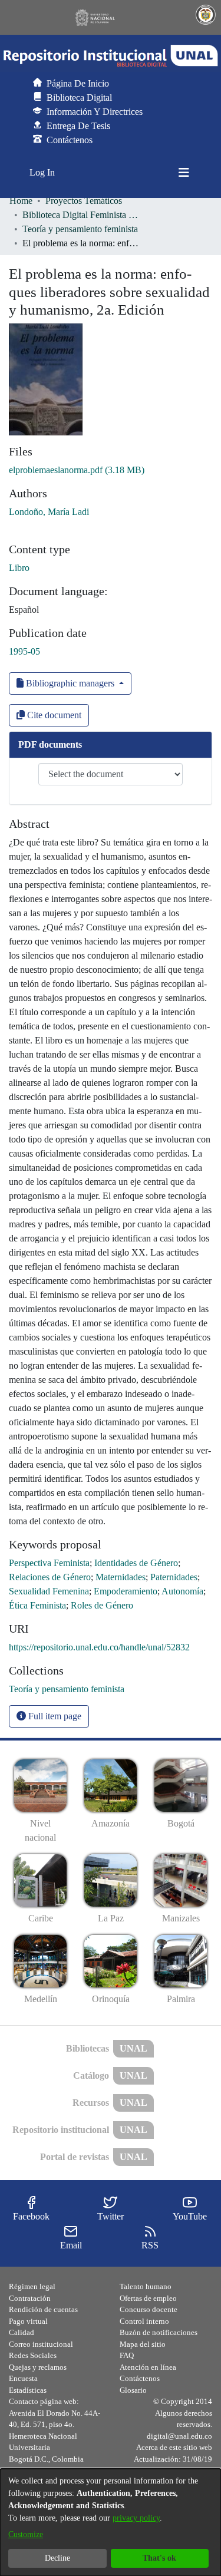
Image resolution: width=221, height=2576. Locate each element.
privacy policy (136, 2518)
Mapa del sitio (143, 2344)
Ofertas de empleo (148, 2298)
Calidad (22, 2332)
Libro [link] (19, 568)
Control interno (144, 2321)
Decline (57, 2558)
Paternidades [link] (174, 1577)
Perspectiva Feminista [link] (49, 1563)
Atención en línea (148, 2367)
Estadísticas (28, 2390)
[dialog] (111, 2522)
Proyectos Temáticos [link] (84, 201)
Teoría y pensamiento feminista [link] (80, 229)
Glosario (133, 2390)
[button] (111, 56)
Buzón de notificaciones (159, 2332)
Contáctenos (140, 2378)
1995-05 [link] (24, 651)
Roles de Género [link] (102, 1605)
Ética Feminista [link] (37, 1605)
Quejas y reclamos (38, 2367)
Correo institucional (41, 2344)
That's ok (159, 2558)
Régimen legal (32, 2286)
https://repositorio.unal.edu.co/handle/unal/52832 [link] (99, 1647)
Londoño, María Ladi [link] (49, 512)
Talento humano (146, 2286)
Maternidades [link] (121, 1577)
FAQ (127, 2355)
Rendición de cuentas (43, 2309)
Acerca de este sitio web (174, 2447)
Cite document (53, 715)
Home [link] (21, 201)
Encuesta (23, 2378)
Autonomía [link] (182, 1591)
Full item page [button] (54, 1716)
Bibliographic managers (70, 683)
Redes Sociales (33, 2355)
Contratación (30, 2298)
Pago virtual (28, 2321)
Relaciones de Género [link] (50, 1577)
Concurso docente (149, 2309)
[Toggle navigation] (184, 173)
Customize (26, 2534)
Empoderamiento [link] (126, 1591)
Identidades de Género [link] (136, 1563)
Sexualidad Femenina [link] (49, 1591)
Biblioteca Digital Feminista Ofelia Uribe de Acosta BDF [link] (81, 215)
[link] (77, 470)
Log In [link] (43, 172)
